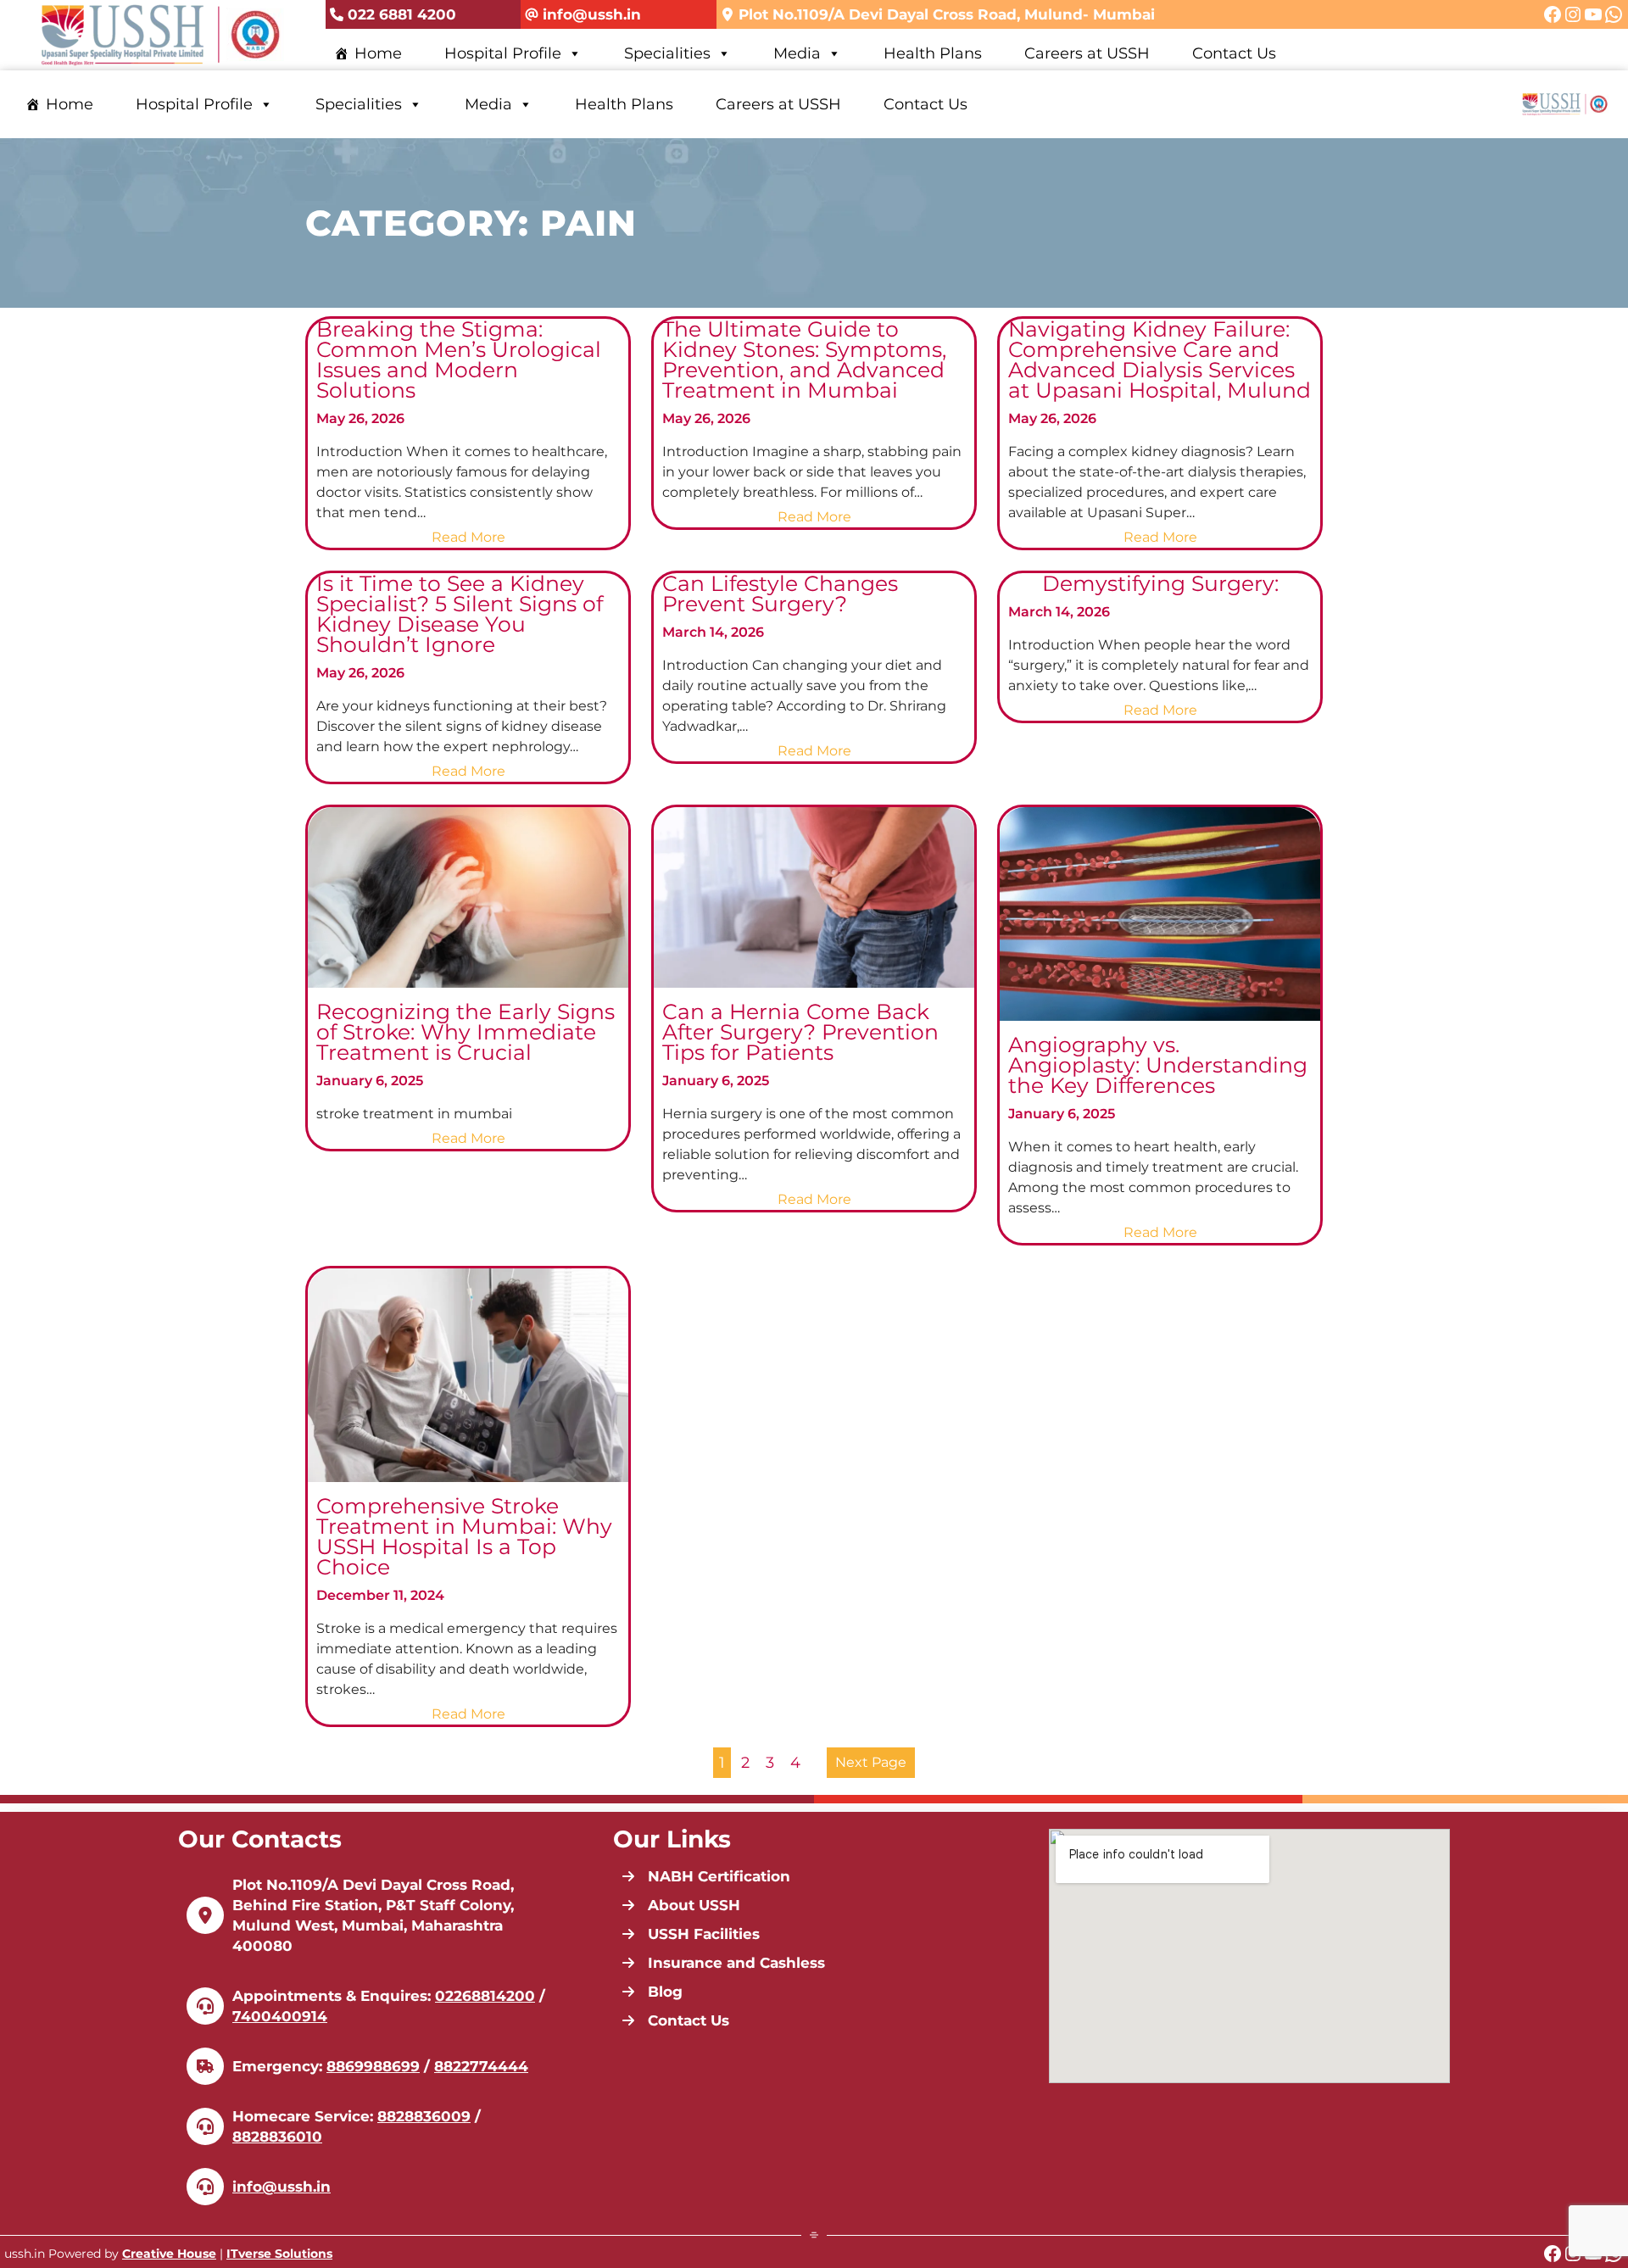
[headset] (205, 2006)
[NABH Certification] (706, 1876)
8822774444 (481, 2066)
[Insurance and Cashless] (723, 1963)
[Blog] (652, 1992)
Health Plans (933, 53)
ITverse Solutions (279, 2254)
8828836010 (277, 2137)
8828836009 (424, 2116)
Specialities (667, 53)
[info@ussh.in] (583, 15)
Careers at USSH (1087, 53)
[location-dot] (205, 1915)
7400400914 (280, 2016)
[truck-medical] (205, 2066)
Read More (471, 538)
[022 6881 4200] (393, 15)
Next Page (871, 1762)
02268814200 (485, 1996)
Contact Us (1234, 53)
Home (378, 53)
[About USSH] (681, 1905)
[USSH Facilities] (691, 1934)
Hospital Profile (503, 53)
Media (797, 53)
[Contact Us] (675, 2020)
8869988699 (373, 2066)
